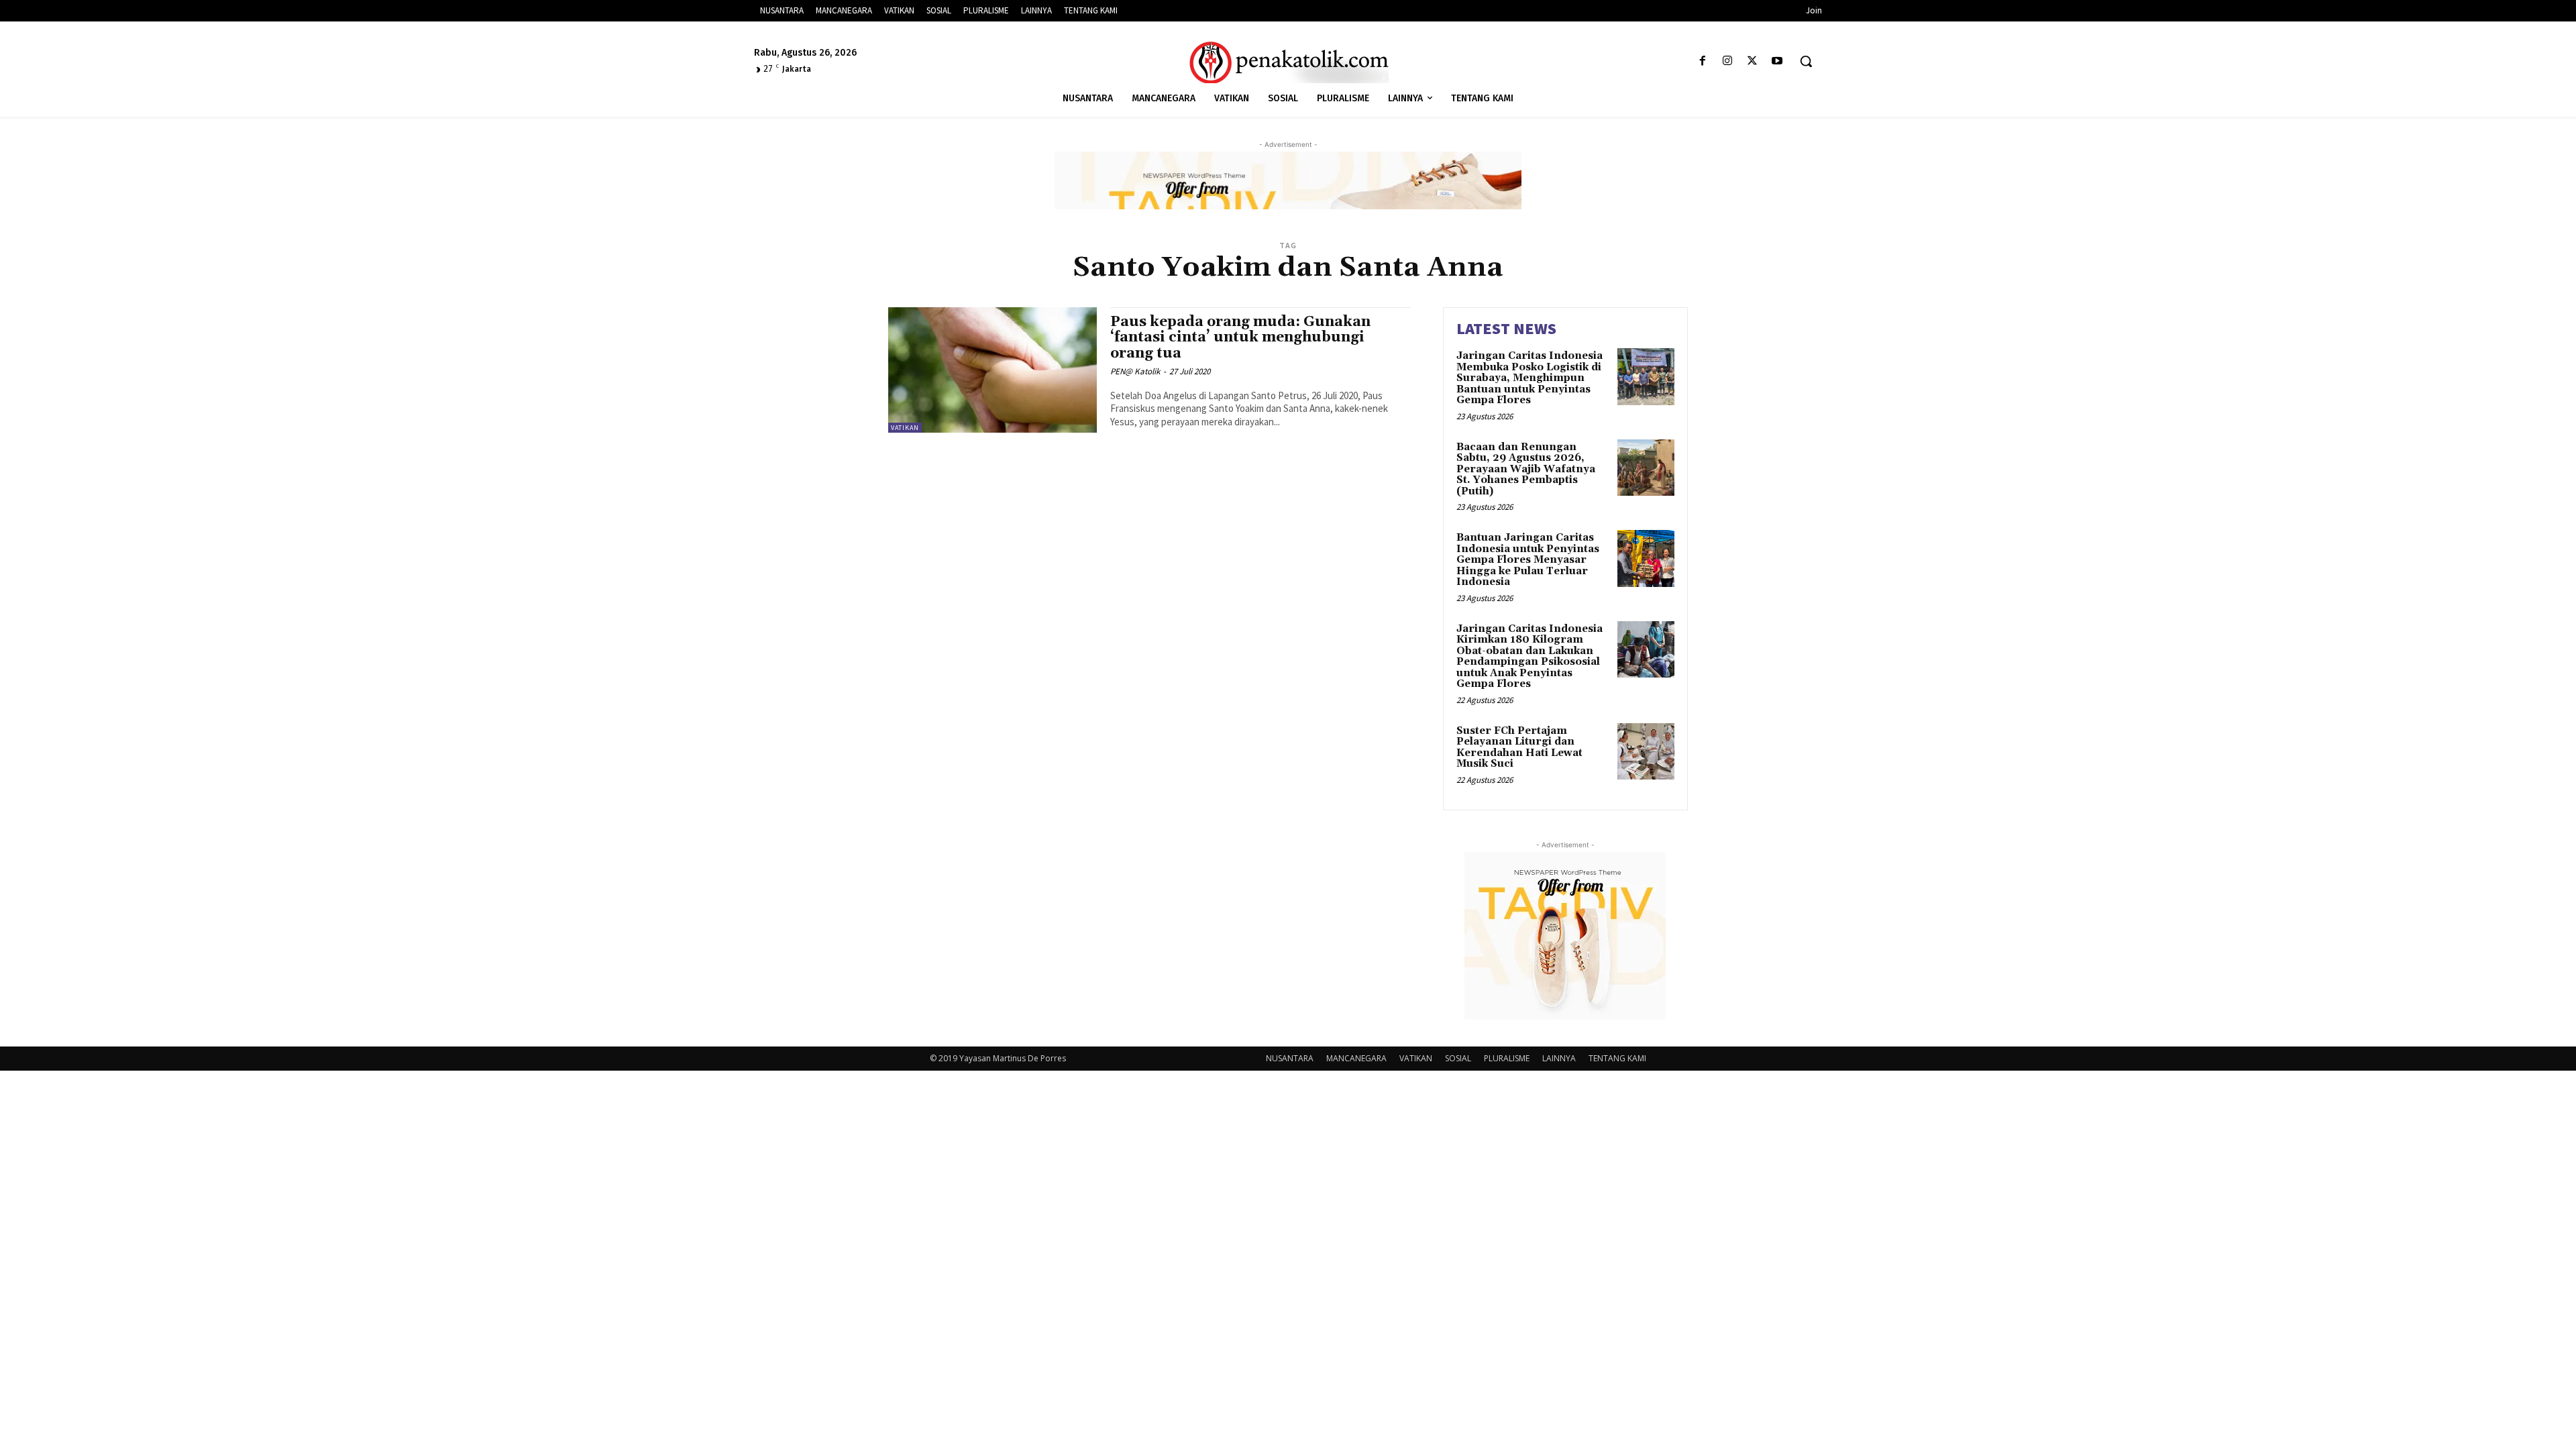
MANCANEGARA (1356, 1058)
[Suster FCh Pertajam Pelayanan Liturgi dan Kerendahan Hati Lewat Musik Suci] (1646, 752)
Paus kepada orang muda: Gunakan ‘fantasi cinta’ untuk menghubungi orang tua (1240, 337)
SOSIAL (1458, 1058)
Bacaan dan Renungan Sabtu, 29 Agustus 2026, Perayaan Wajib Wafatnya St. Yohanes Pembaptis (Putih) (1526, 469)
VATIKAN (905, 428)
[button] (1806, 61)
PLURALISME (1507, 1058)
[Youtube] (1777, 61)
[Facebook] (1702, 61)
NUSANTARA (1290, 1058)
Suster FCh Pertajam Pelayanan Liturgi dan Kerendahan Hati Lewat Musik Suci (1519, 748)
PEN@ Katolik (1135, 371)
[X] (1753, 61)
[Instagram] (1727, 61)
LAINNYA (1559, 1058)
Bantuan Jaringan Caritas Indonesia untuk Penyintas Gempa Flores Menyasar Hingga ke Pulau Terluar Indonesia (1528, 560)
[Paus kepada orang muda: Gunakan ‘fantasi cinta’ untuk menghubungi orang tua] (992, 370)
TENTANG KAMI (1617, 1058)
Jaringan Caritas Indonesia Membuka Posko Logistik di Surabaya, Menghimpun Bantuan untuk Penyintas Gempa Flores (1529, 378)
